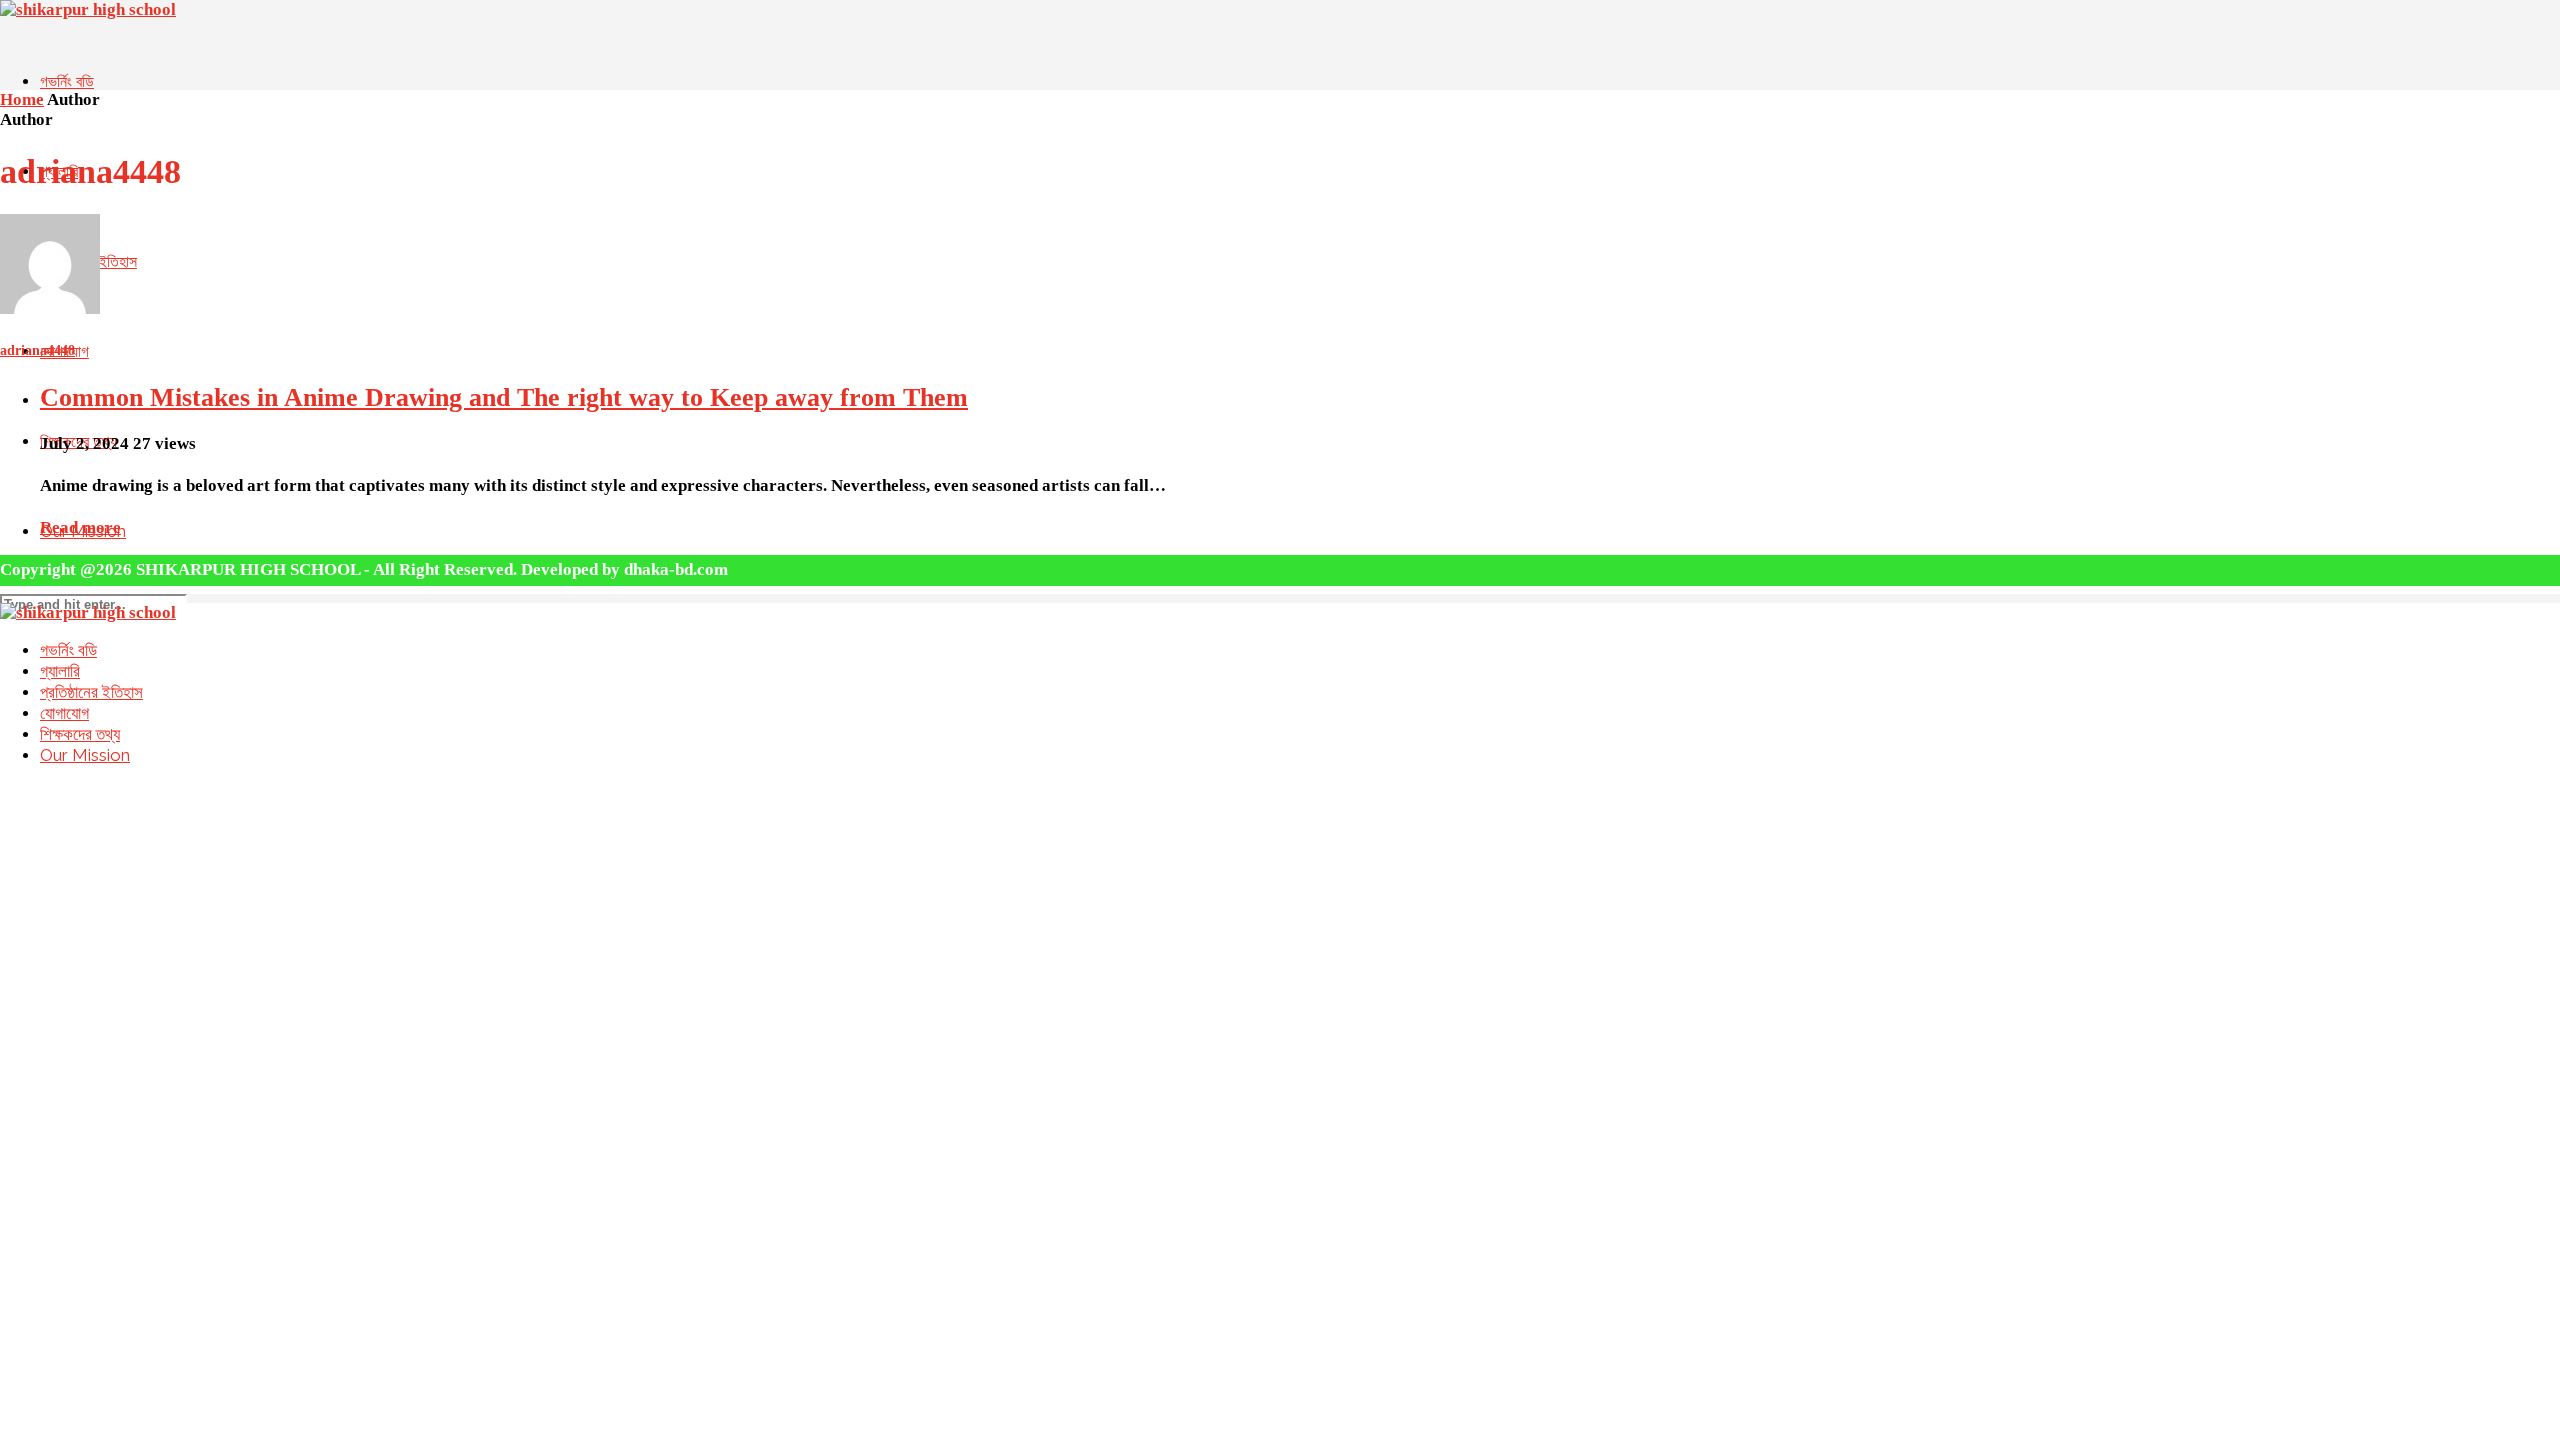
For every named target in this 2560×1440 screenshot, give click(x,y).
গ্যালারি (60, 671)
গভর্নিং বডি (67, 81)
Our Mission (85, 755)
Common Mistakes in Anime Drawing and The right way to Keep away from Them (504, 397)
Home (22, 99)
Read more (80, 527)
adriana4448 (37, 350)
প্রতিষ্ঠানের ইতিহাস (91, 692)
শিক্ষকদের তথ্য (80, 734)
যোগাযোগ (64, 713)
